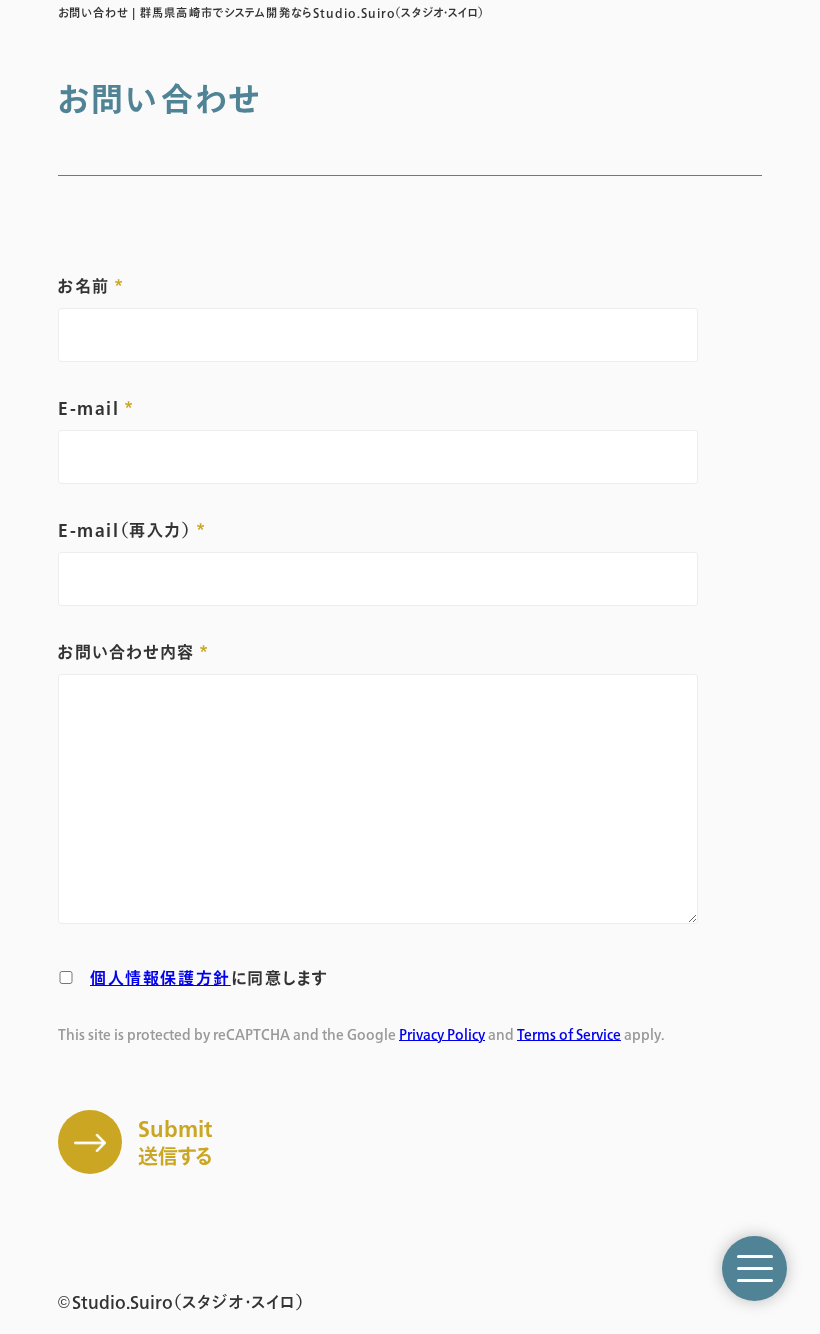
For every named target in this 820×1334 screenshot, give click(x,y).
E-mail (89, 408)
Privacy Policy (442, 1034)
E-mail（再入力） (125, 530)
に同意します (209, 978)
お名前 (84, 286)
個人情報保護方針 (160, 978)
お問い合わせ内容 (126, 652)
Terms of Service (569, 1034)
